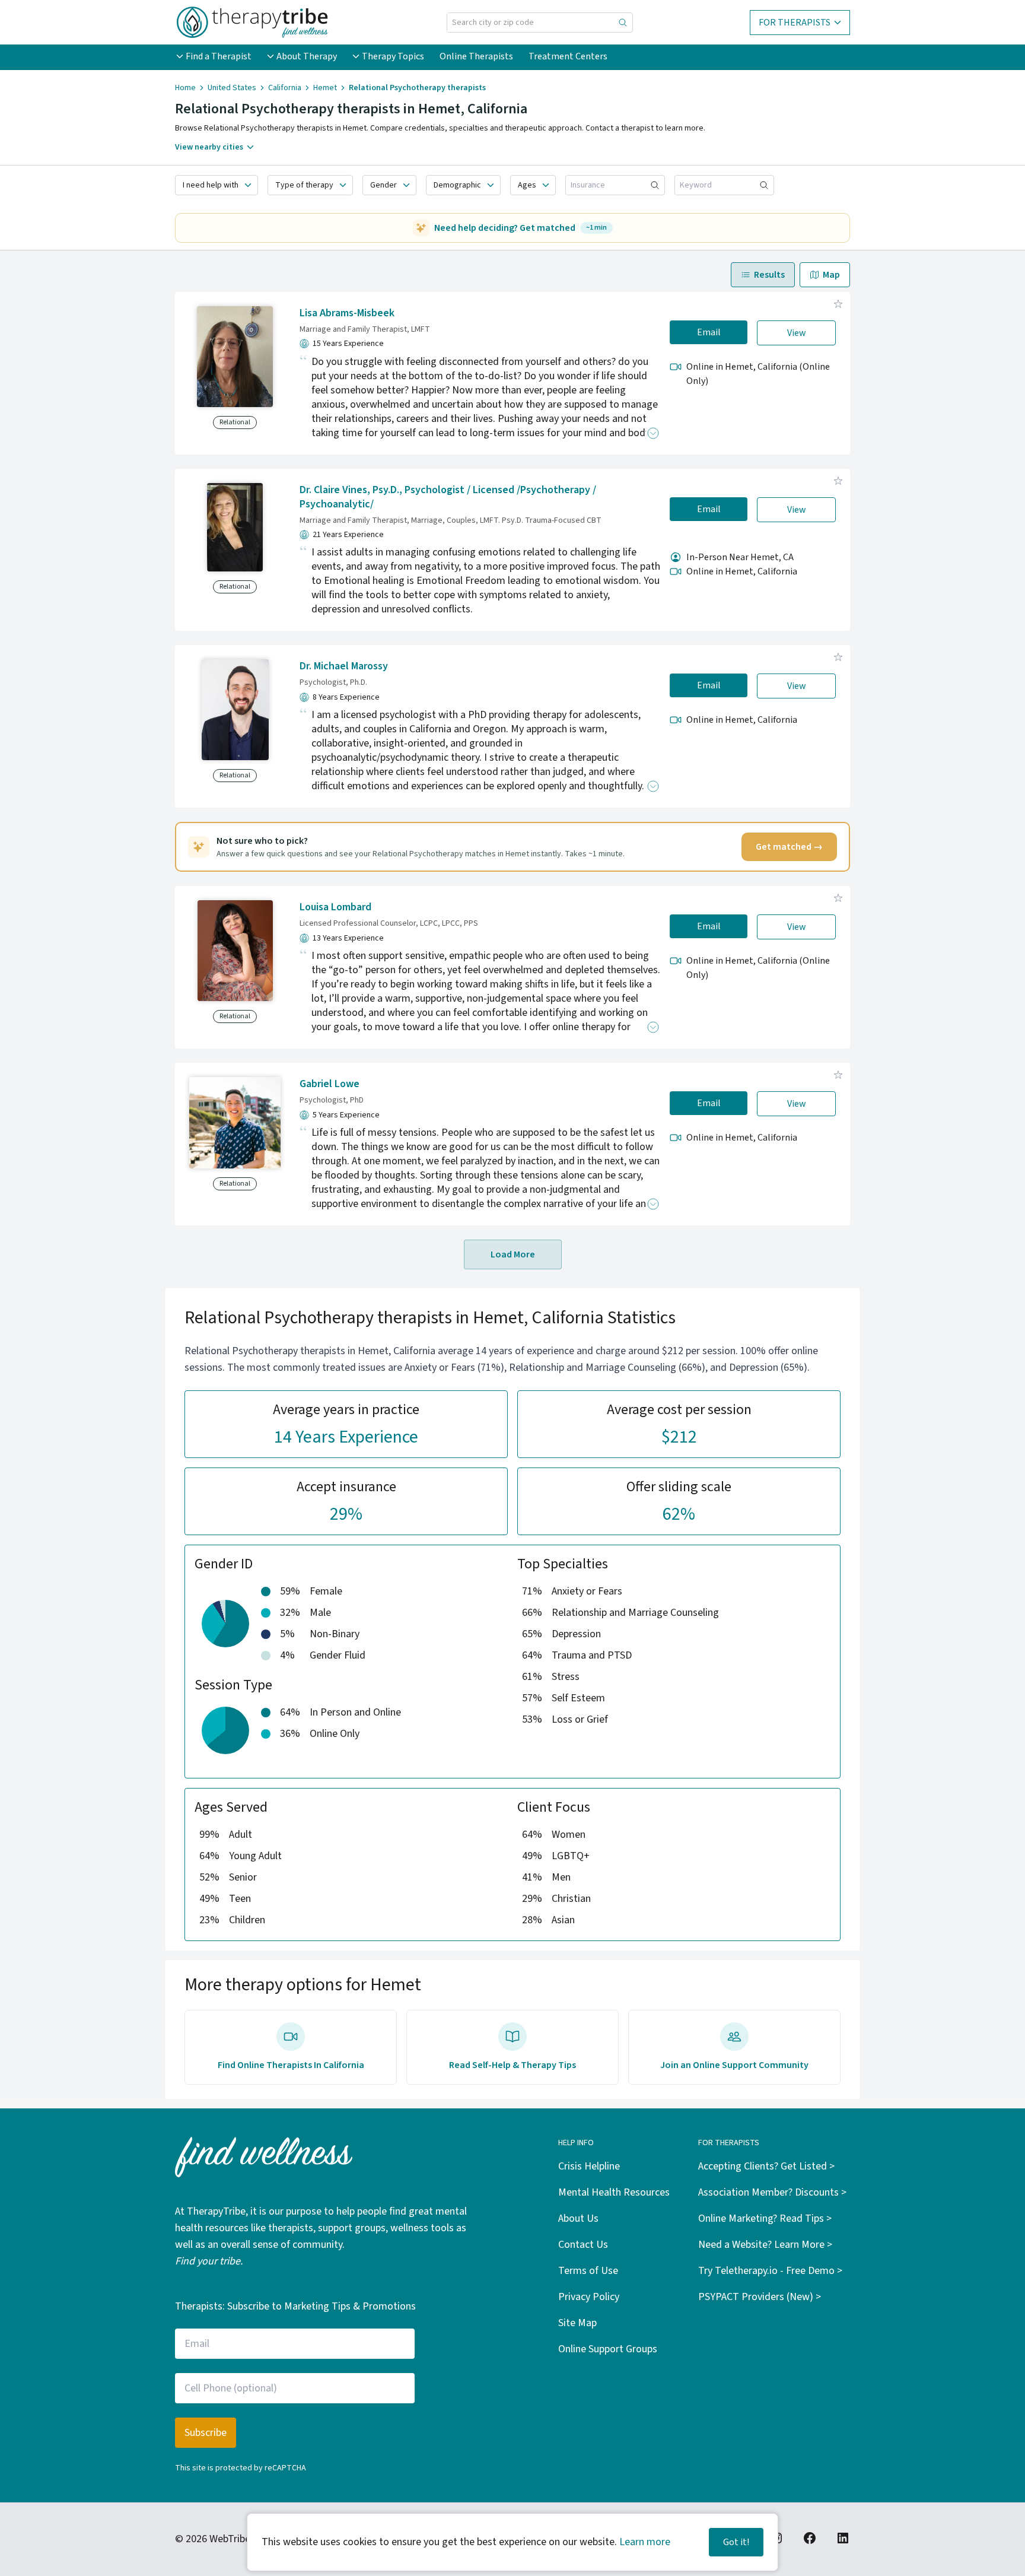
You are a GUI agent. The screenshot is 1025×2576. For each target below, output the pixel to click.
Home (185, 88)
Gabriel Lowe (330, 1084)
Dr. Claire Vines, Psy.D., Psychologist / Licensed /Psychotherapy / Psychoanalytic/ (448, 497)
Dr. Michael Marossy (344, 666)
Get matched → (789, 847)
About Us (578, 2218)
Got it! (736, 2542)
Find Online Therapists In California (291, 2065)
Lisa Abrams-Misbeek (347, 313)
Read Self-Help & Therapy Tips (512, 2065)
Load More (513, 1254)
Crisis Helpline (589, 2166)
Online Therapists (476, 56)
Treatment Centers (568, 56)
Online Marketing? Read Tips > (765, 2218)
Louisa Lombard (335, 907)
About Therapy (307, 56)
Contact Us (583, 2245)
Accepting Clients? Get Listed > (766, 2166)
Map (831, 275)
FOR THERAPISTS (795, 23)
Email (709, 332)
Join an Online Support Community (734, 2065)
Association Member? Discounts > (772, 2192)
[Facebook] (810, 2538)
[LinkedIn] (843, 2538)
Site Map (577, 2323)
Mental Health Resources (614, 2192)
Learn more (645, 2542)
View (797, 333)
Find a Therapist (219, 56)
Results (769, 275)
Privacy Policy (589, 2297)
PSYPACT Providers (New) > (760, 2297)
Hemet (325, 88)
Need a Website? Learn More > (765, 2245)
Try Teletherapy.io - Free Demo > (770, 2271)
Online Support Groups (608, 2349)
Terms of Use (588, 2271)
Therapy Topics (393, 56)
